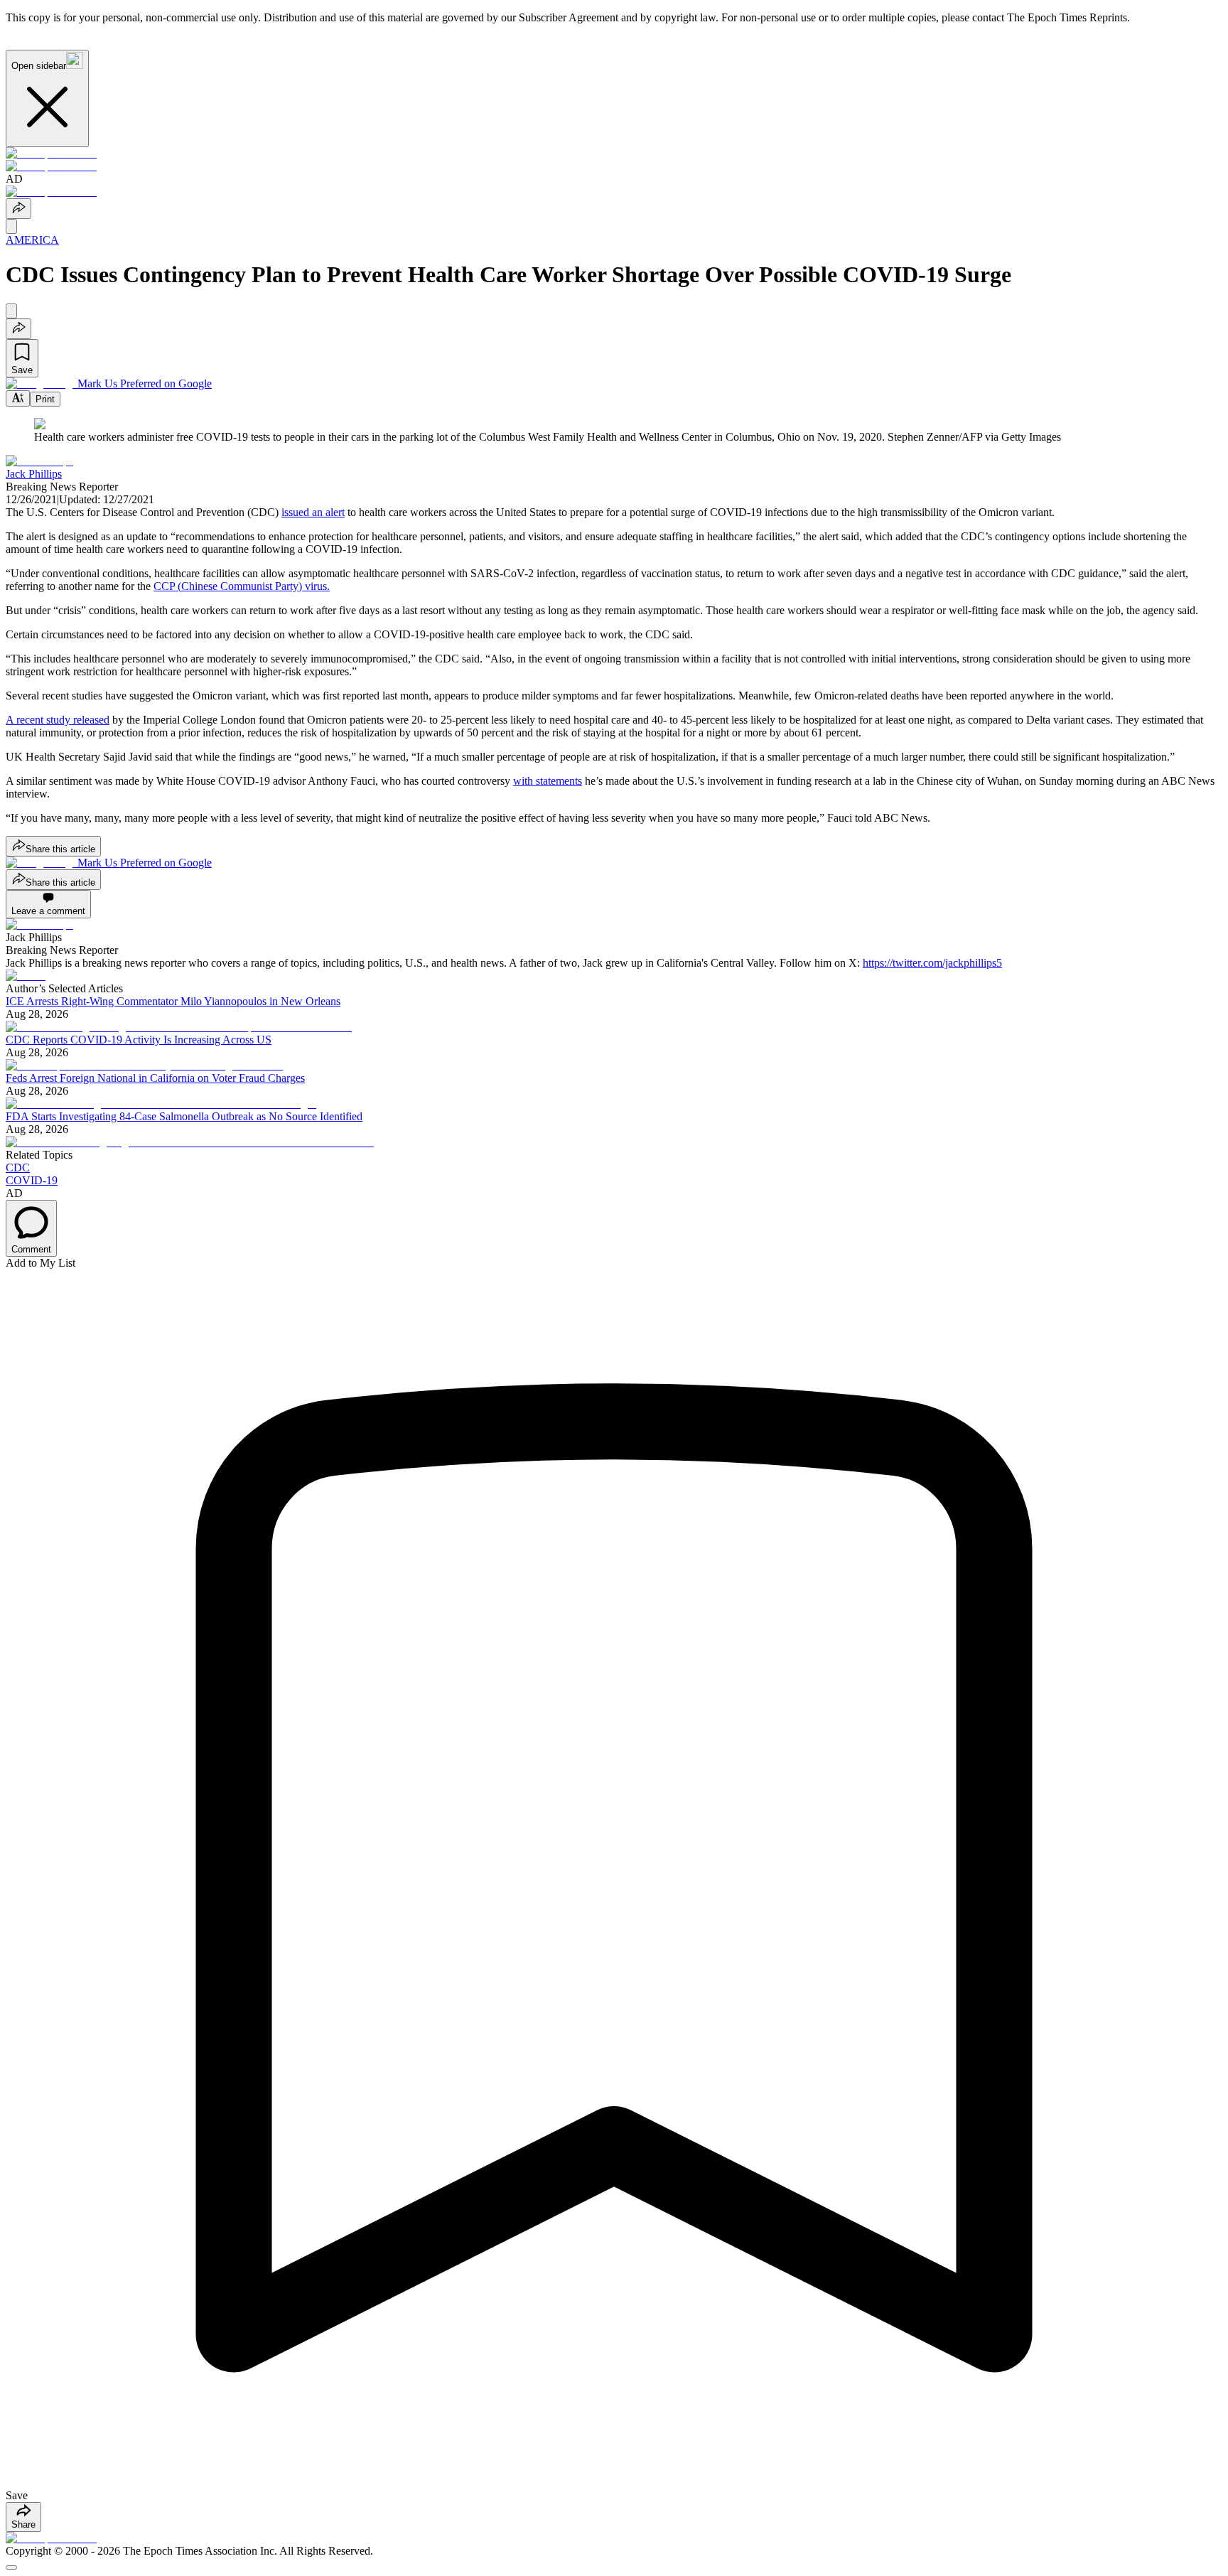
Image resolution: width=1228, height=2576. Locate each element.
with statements (548, 781)
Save (22, 370)
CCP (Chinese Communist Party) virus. (242, 586)
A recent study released (58, 720)
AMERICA (32, 240)
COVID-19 (32, 1180)
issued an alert (313, 512)
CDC (18, 1168)
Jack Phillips (34, 474)
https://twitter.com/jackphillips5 (932, 963)
